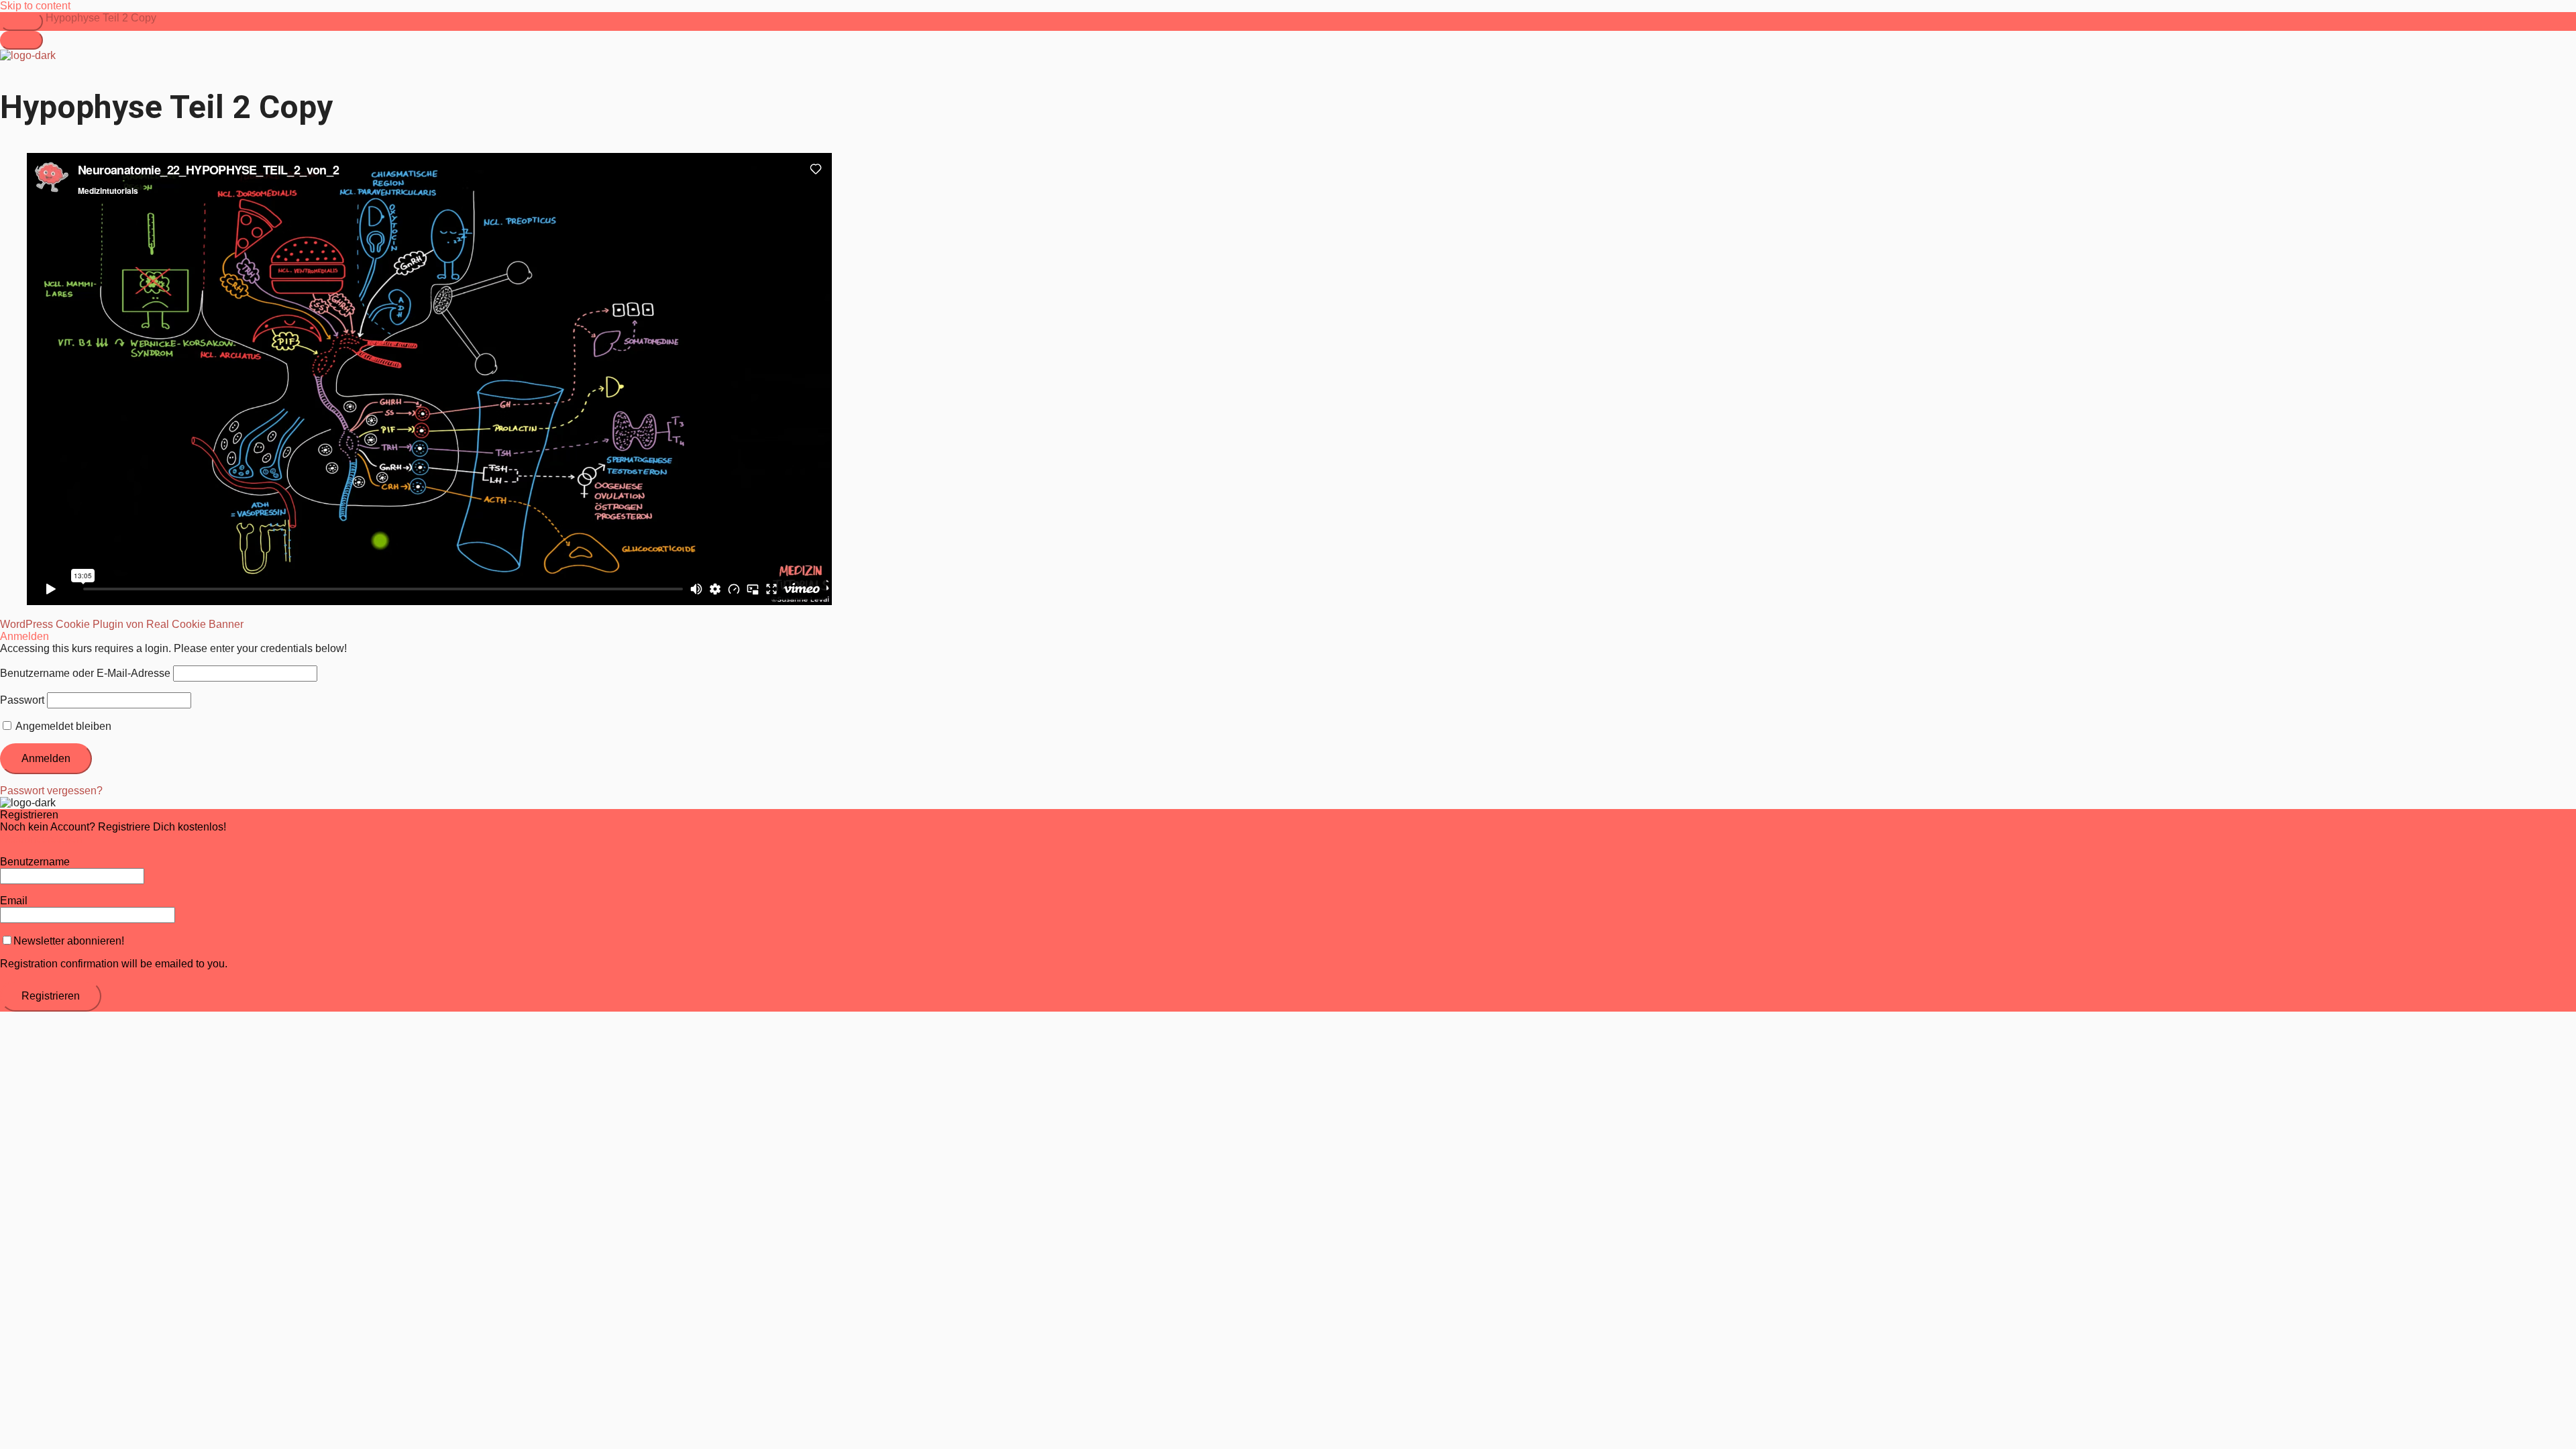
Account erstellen (41, 839)
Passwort (22, 700)
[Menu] (21, 40)
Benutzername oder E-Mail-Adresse (85, 673)
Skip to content (35, 6)
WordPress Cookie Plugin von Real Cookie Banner (122, 624)
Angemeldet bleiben (62, 726)
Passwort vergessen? (51, 791)
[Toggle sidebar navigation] (21, 21)
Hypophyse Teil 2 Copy (101, 18)
